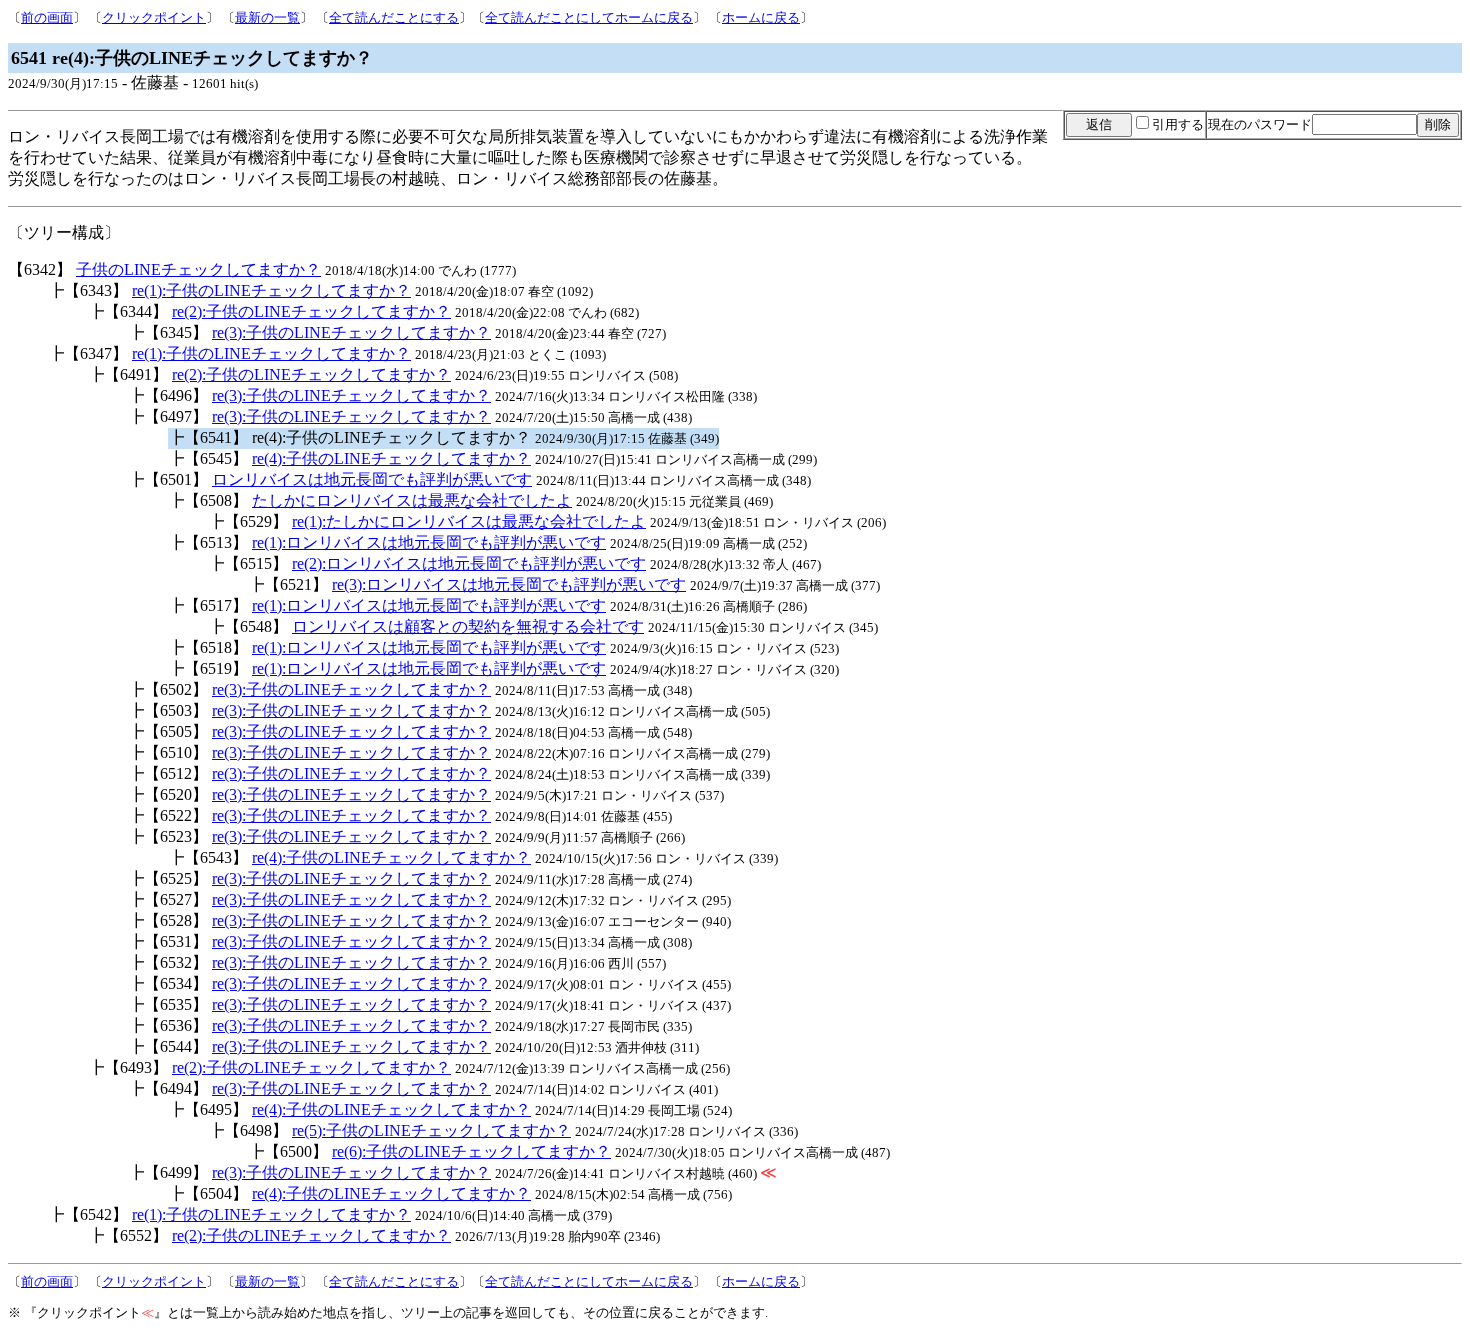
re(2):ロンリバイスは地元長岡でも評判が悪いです (469, 563)
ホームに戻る (761, 17)
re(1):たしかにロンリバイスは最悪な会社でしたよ (469, 521)
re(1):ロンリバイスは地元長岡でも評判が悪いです (429, 542)
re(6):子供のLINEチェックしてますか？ (471, 1151)
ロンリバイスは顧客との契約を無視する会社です (468, 626)
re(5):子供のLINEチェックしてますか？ (431, 1130)
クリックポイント (154, 17)
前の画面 (47, 17)
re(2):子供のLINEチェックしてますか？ (311, 311)
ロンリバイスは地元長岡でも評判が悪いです (372, 479)
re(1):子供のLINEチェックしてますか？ (271, 290)
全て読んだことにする (394, 17)
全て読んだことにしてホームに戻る (589, 17)
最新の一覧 (267, 17)
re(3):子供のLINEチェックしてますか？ (351, 332)
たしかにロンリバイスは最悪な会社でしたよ (412, 500)
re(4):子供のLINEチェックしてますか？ (391, 458)
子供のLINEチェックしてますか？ (198, 269)
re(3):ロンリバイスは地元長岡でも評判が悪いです (509, 584)
